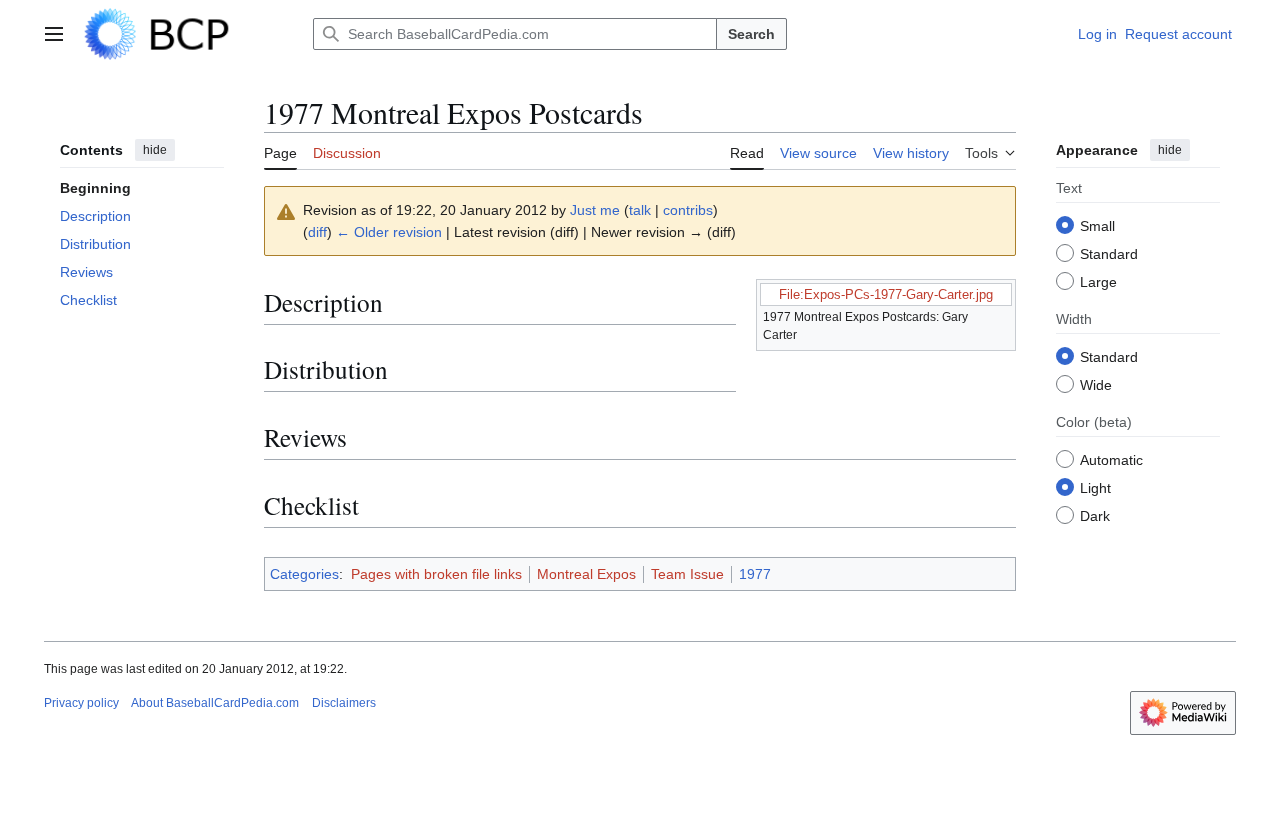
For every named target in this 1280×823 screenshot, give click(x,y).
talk (640, 210)
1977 (755, 574)
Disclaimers (344, 703)
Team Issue (687, 574)
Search (751, 34)
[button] (54, 34)
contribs (688, 210)
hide (155, 150)
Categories (304, 574)
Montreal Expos (586, 574)
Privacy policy (81, 703)
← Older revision (389, 232)
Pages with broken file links (436, 574)
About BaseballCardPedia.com (215, 703)
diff (317, 232)
